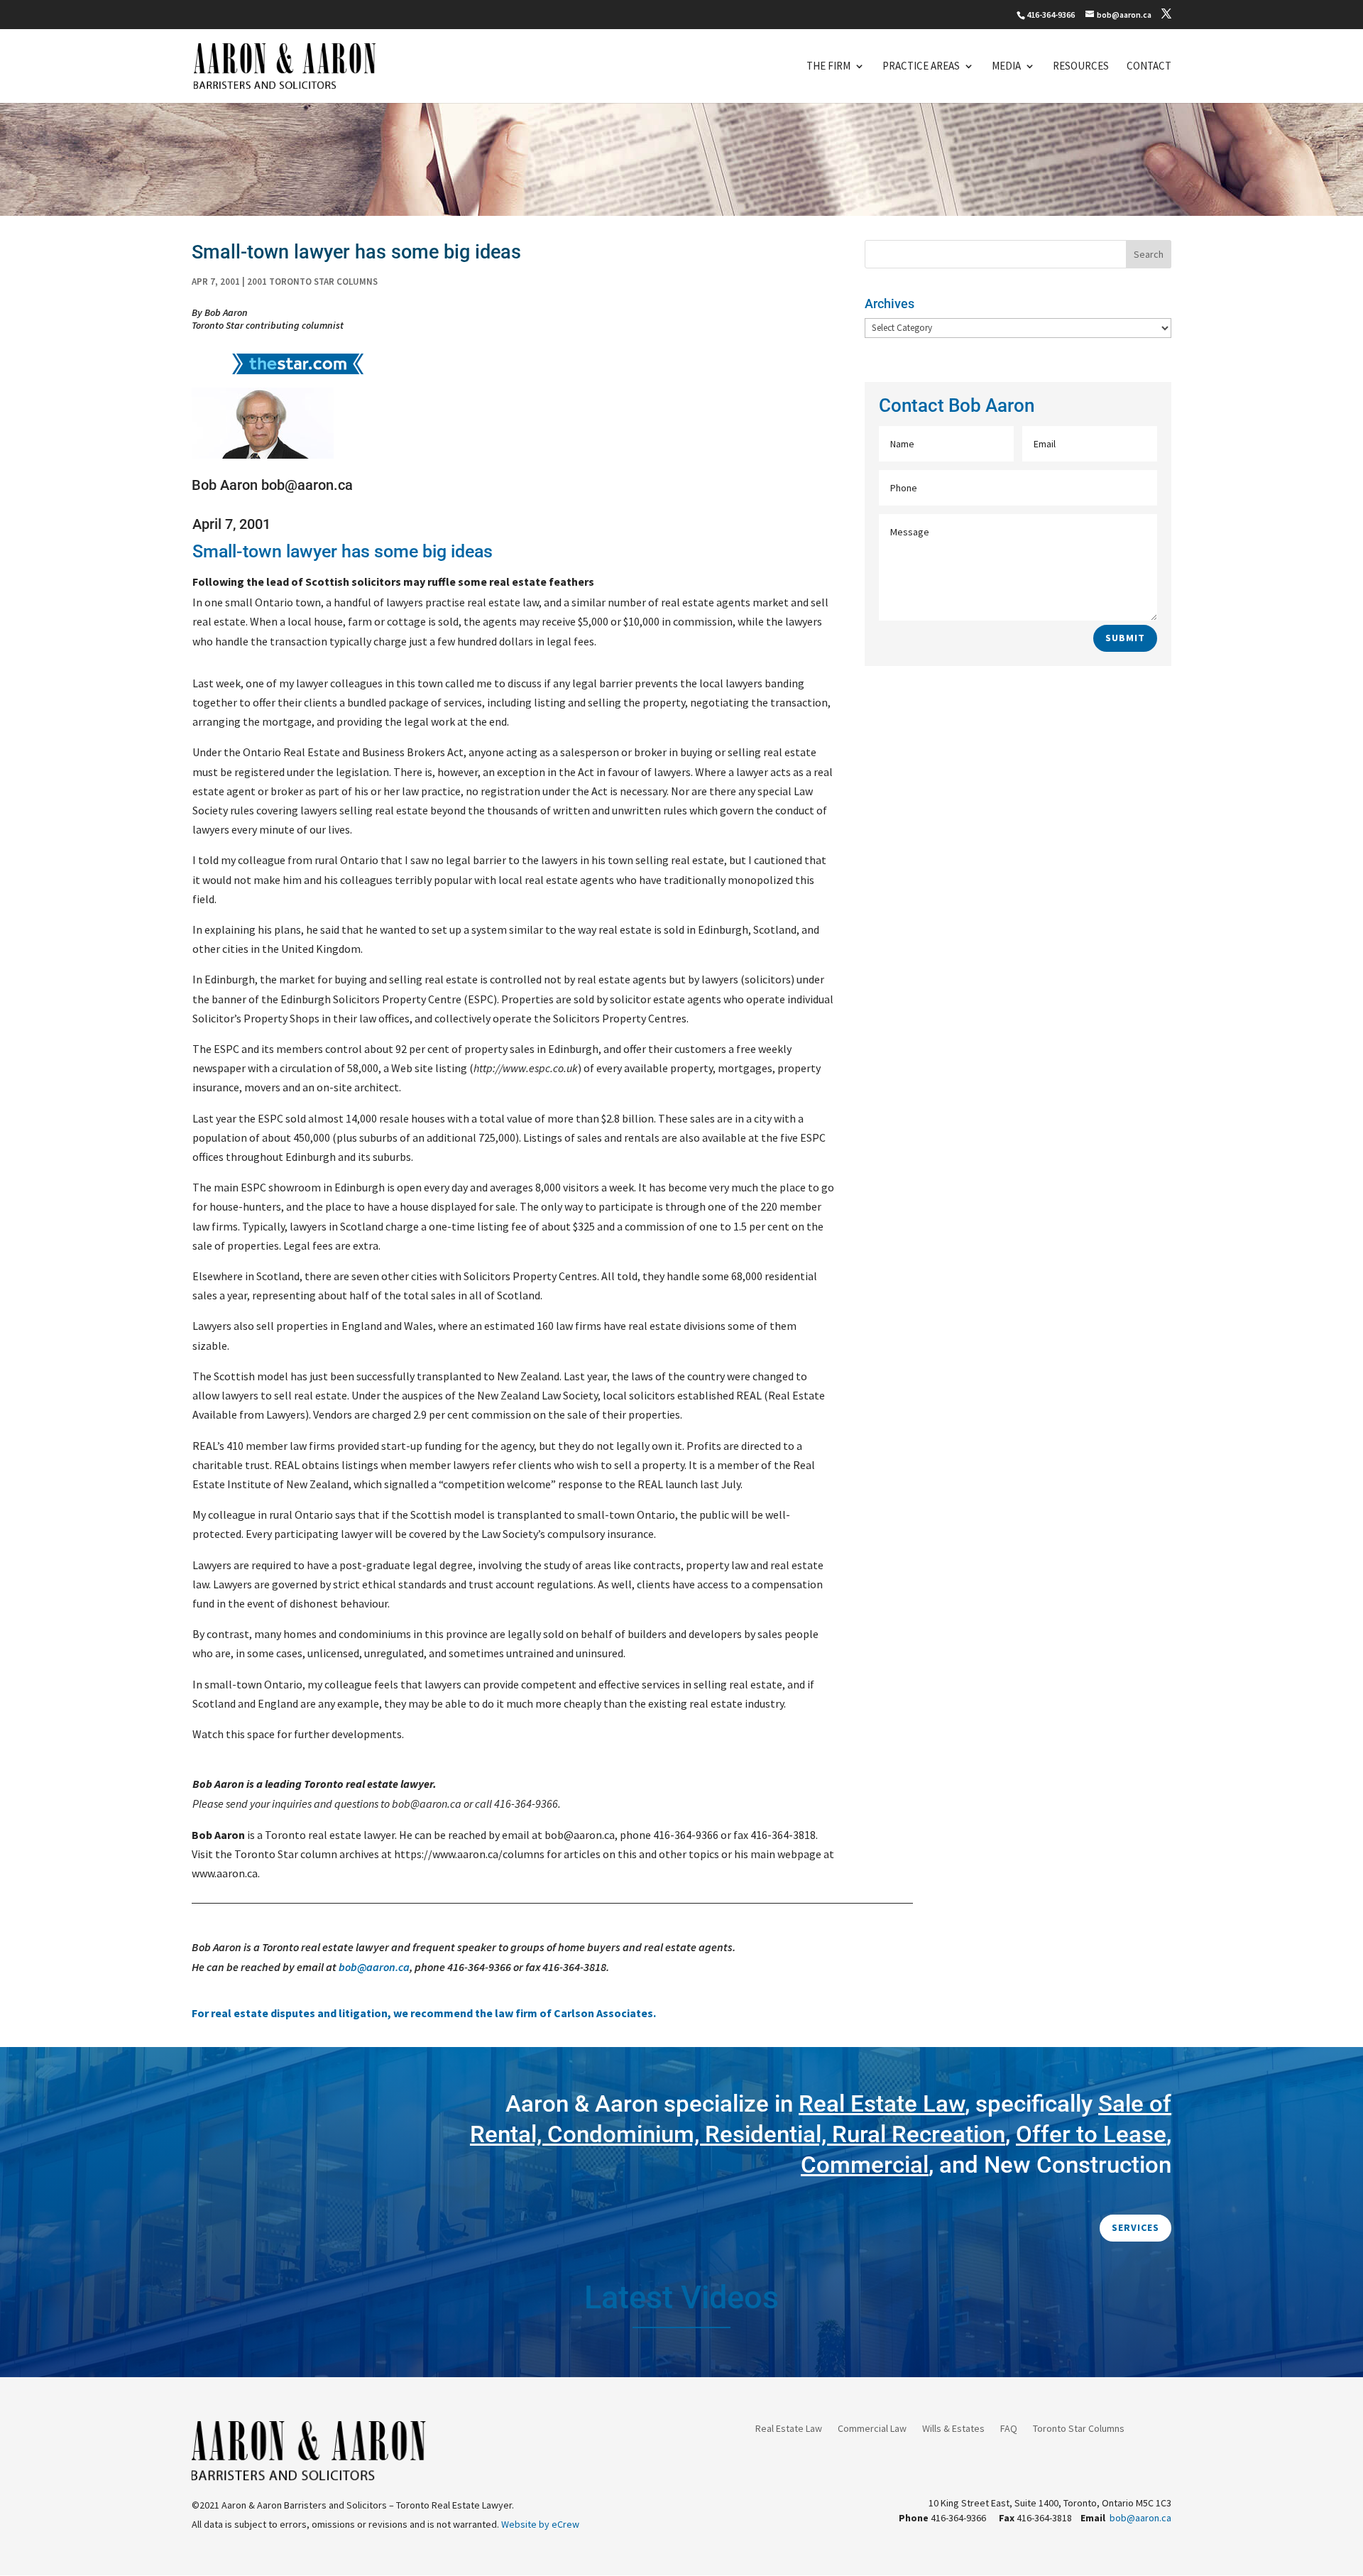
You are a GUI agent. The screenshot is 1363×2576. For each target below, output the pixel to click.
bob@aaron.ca (374, 1967)
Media (1006, 67)
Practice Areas (921, 67)
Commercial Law (872, 2429)
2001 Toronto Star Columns (312, 282)
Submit (1125, 638)
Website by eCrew (540, 2524)
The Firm (828, 67)
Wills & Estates (953, 2429)
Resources (1081, 67)
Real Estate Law (789, 2429)
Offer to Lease (1091, 2134)
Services (1135, 2227)
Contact (1149, 67)
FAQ (1009, 2429)
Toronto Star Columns (1079, 2429)
